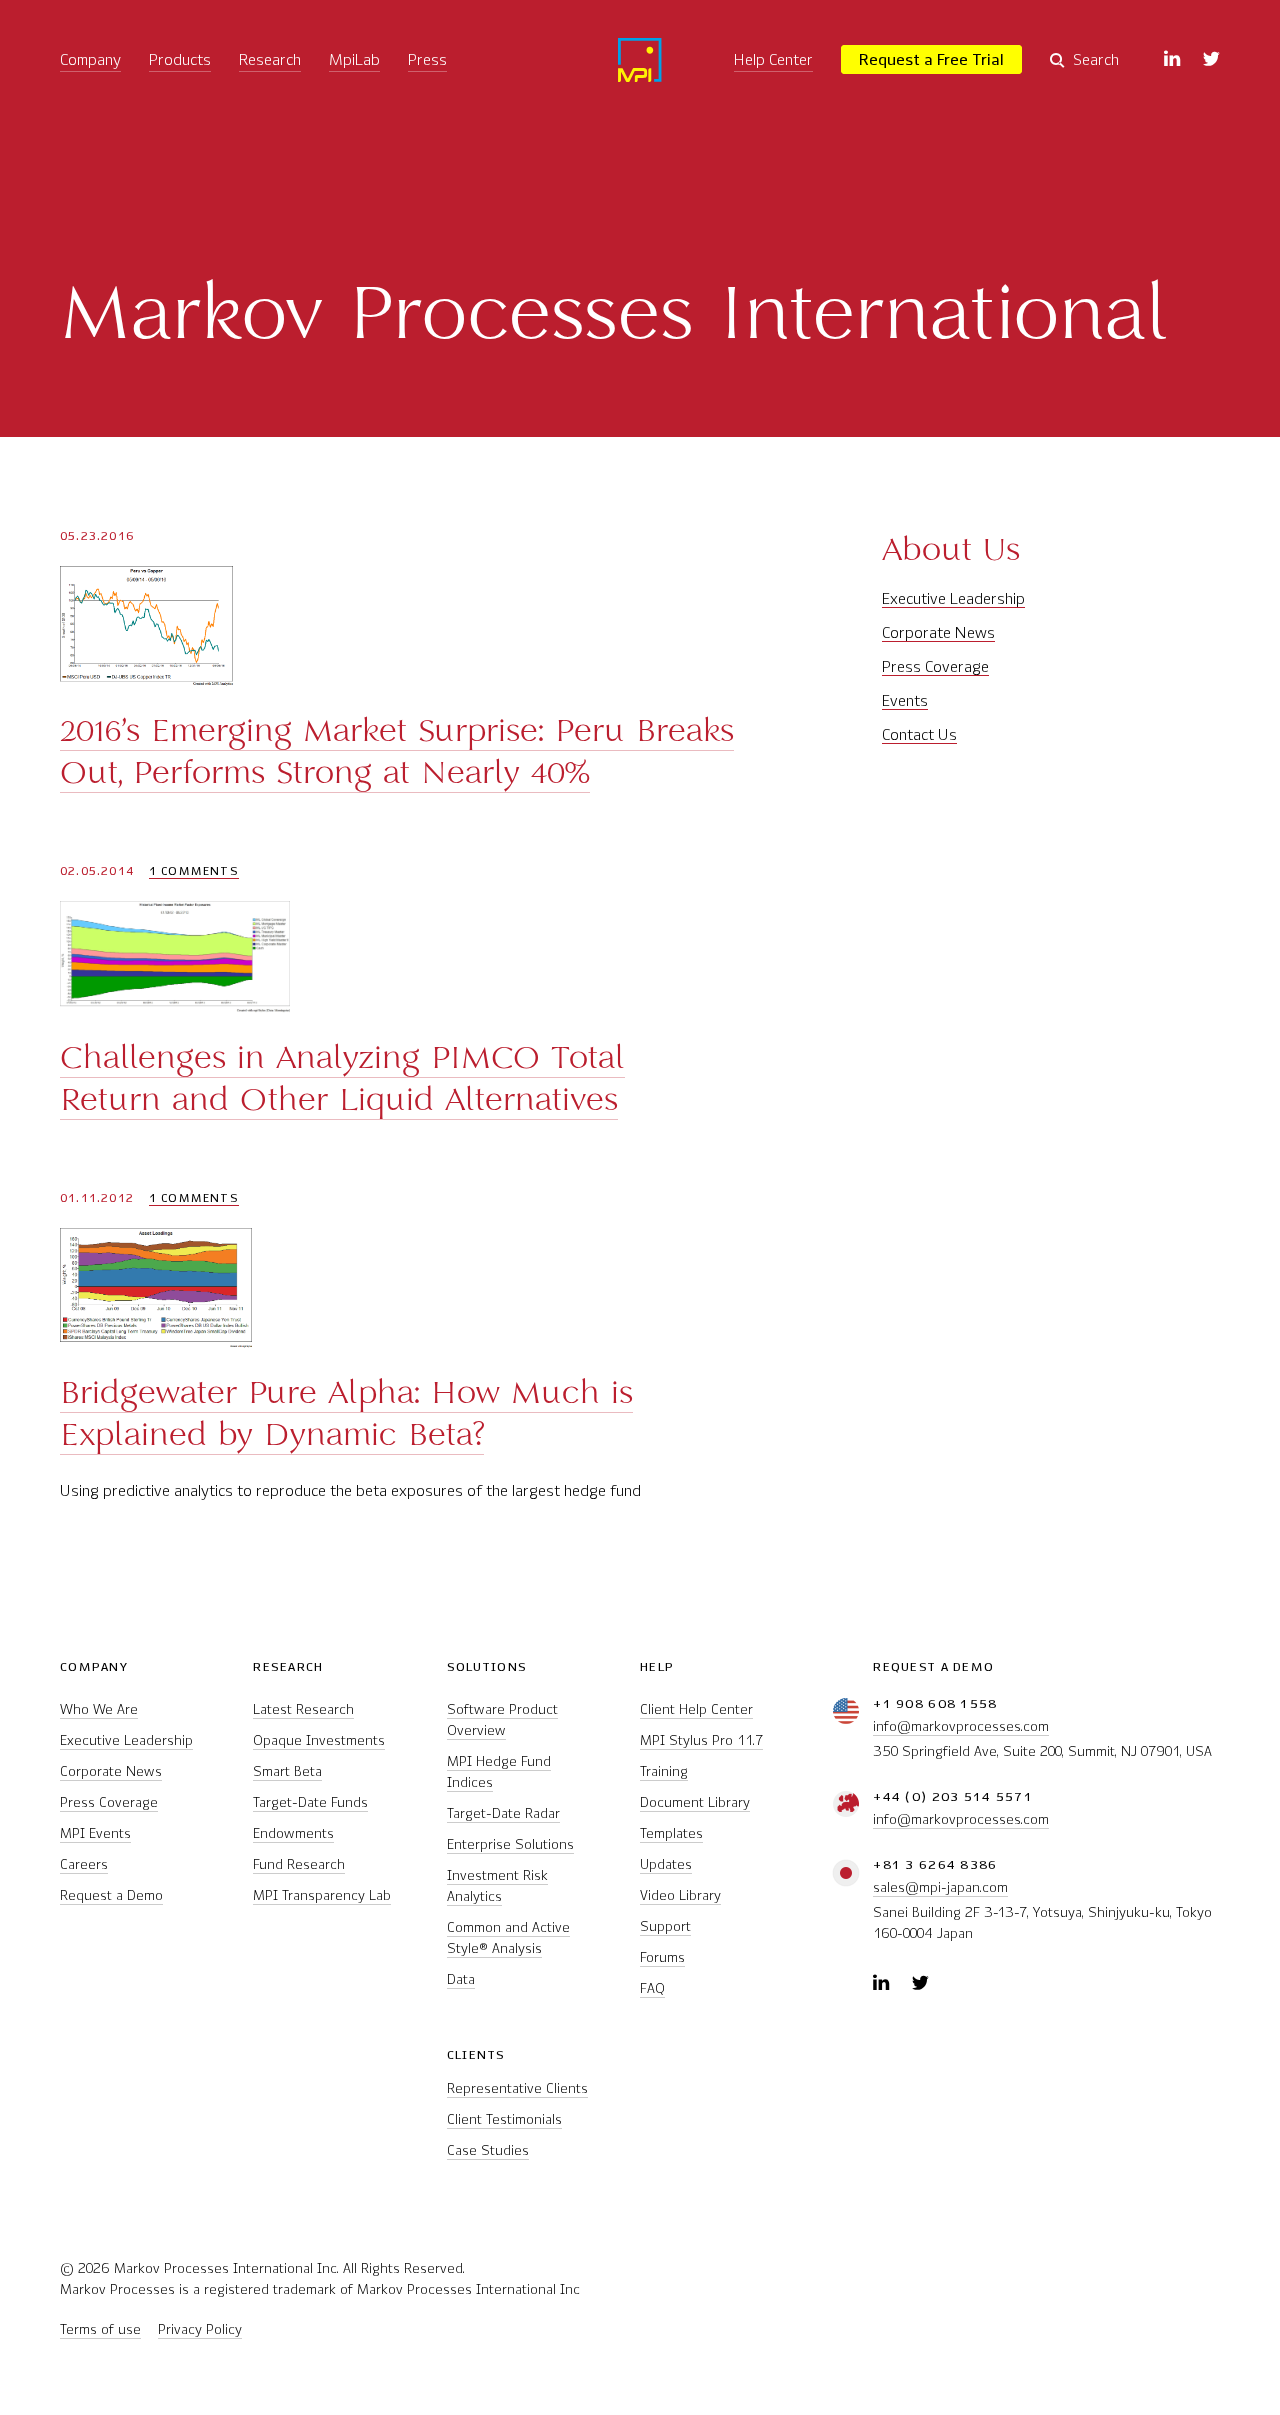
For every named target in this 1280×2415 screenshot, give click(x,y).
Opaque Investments (319, 1740)
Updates (666, 1864)
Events (905, 700)
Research (270, 59)
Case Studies (488, 2150)
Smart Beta (287, 1771)
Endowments (293, 1833)
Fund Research (299, 1864)
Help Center (773, 59)
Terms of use (100, 2329)
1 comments (194, 871)
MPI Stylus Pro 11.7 (701, 1740)
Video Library (680, 1895)
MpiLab (354, 59)
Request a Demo (111, 1895)
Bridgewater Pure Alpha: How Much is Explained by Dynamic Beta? (346, 1413)
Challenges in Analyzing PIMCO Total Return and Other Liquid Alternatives (342, 1078)
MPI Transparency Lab (322, 1895)
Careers (84, 1864)
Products (180, 59)
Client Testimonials (504, 2119)
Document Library (695, 1802)
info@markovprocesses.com (961, 1726)
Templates (671, 1833)
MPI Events (95, 1833)
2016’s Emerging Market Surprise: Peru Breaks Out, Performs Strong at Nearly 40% (397, 751)
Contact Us (919, 734)
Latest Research (303, 1709)
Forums (662, 1957)
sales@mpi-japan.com (940, 1887)
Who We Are (99, 1709)
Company (90, 59)
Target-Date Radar (503, 1813)
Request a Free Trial (931, 59)
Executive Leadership (953, 598)
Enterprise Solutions (510, 1844)
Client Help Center (696, 1709)
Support (665, 1926)
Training (664, 1771)
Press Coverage (935, 666)
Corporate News (938, 632)
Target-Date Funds (310, 1802)
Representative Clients (517, 2088)
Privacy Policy (200, 2329)
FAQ (652, 1988)
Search (1096, 59)
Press (427, 59)
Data (461, 1979)
